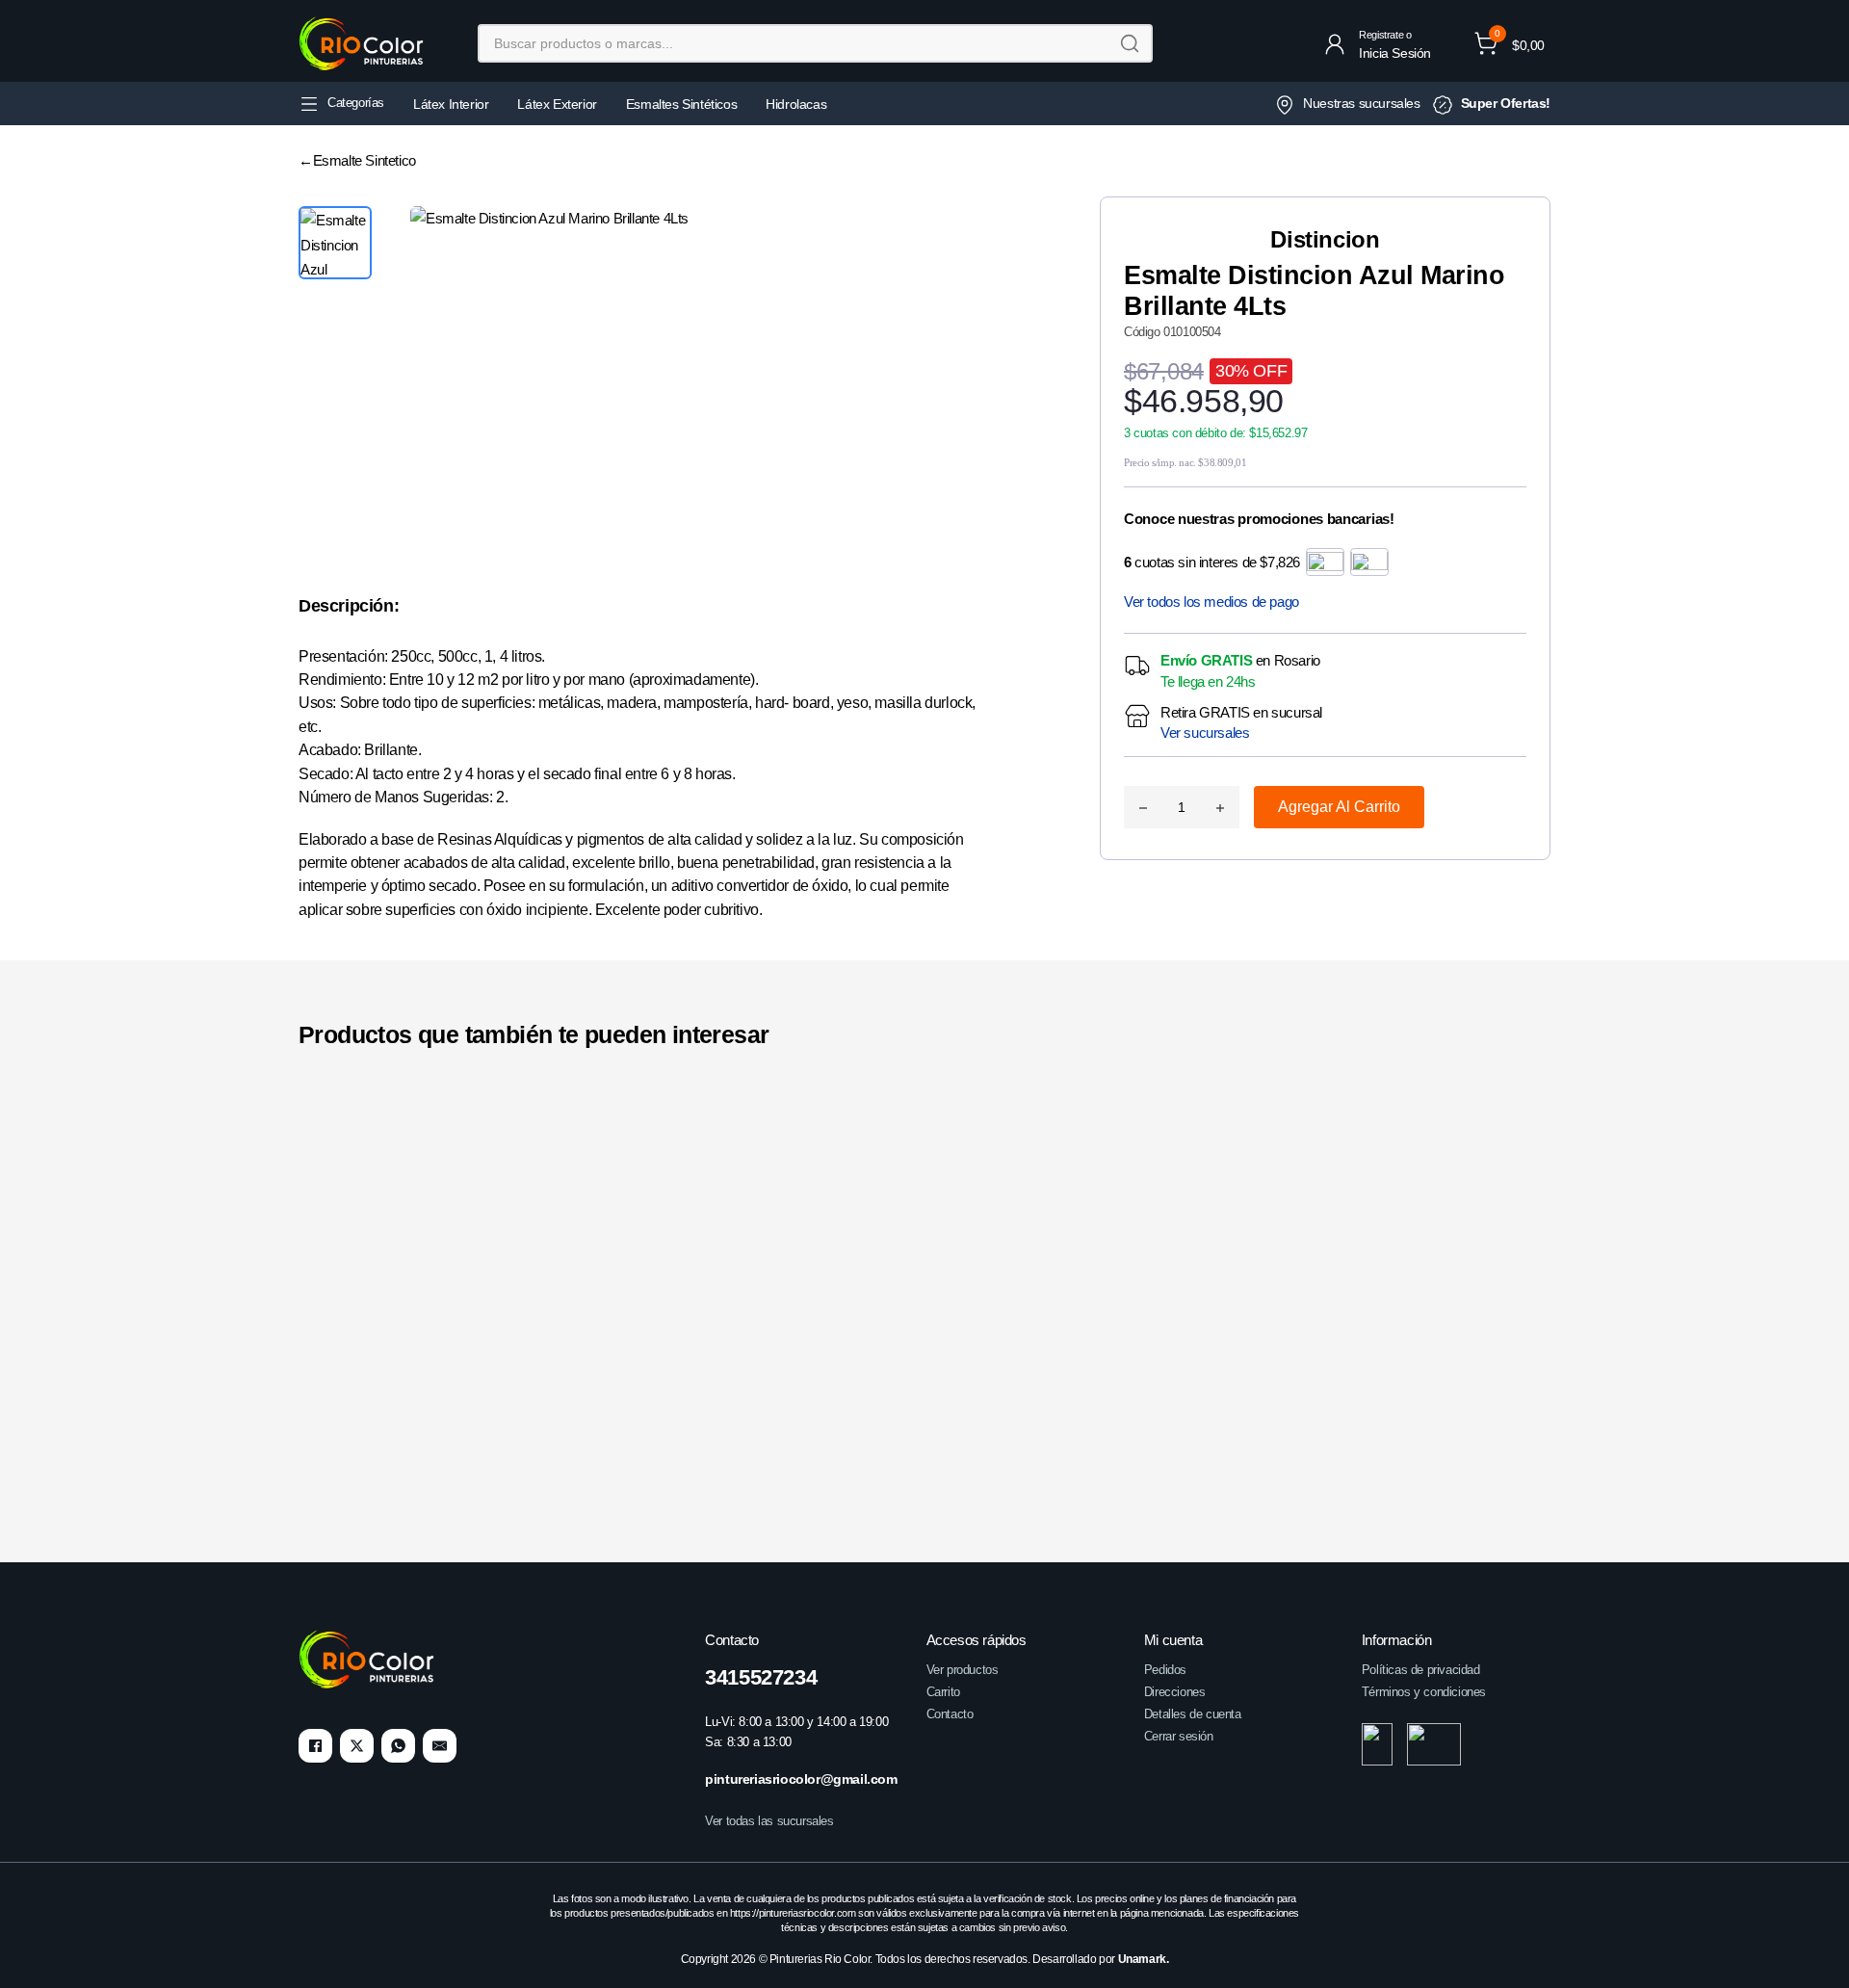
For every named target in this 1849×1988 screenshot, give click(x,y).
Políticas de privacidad (1421, 1670)
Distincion (1325, 239)
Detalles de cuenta (1193, 1714)
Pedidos (1165, 1670)
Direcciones (1175, 1692)
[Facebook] (315, 1746)
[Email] (440, 1746)
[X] (357, 1746)
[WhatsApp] (398, 1746)
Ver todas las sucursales (769, 1821)
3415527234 (761, 1677)
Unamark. (1144, 1959)
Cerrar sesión (1179, 1736)
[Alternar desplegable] (309, 104)
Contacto (950, 1714)
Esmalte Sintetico (365, 160)
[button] (1509, 43)
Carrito (943, 1692)
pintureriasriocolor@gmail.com (801, 1779)
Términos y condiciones (1424, 1692)
